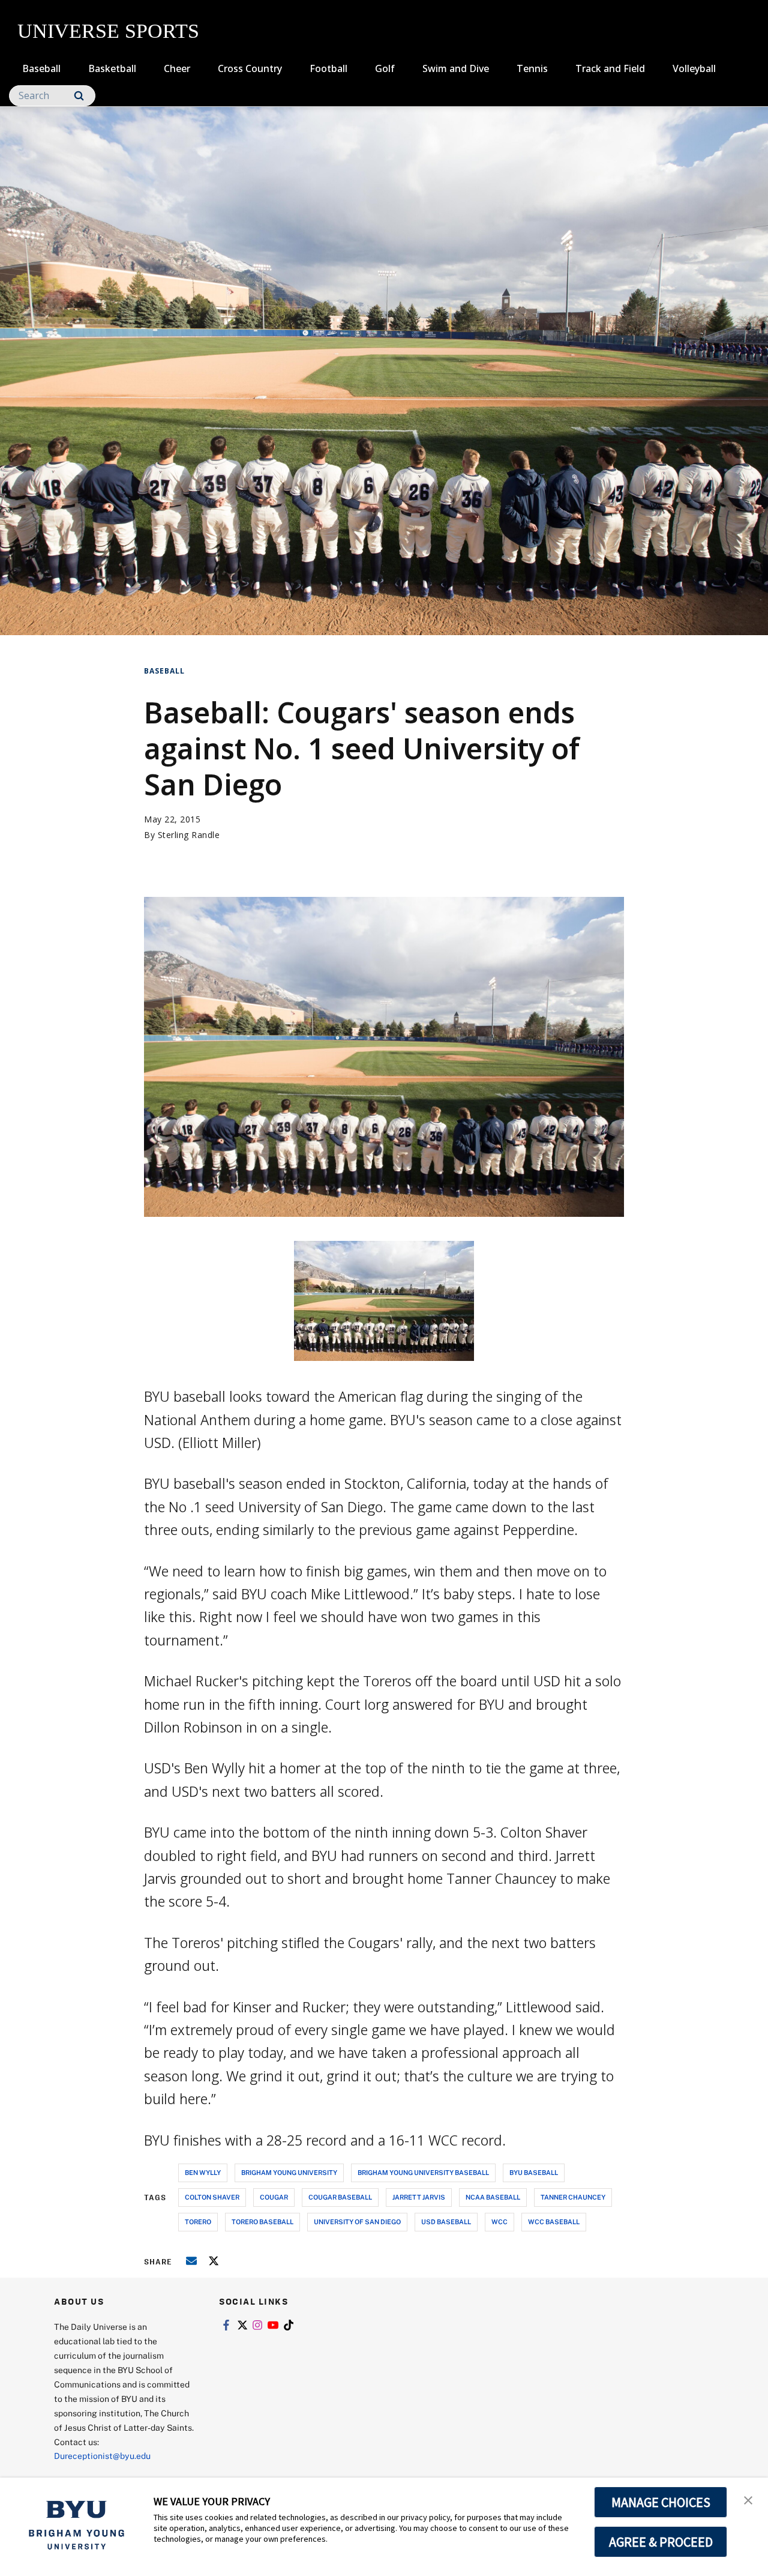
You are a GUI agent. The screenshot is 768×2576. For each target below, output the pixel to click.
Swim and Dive (456, 68)
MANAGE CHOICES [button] (661, 2502)
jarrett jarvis (419, 2197)
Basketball (112, 68)
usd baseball (446, 2222)
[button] (748, 2499)
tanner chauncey (573, 2197)
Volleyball (694, 68)
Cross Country (250, 68)
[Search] (79, 96)
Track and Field (610, 68)
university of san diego (357, 2222)
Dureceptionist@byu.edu (102, 2456)
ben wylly (203, 2172)
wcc (499, 2222)
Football (328, 68)
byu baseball (534, 2172)
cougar (274, 2197)
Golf (385, 68)
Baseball (41, 68)
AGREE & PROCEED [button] (661, 2542)
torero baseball (262, 2222)
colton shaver (212, 2197)
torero (198, 2222)
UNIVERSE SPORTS (108, 31)
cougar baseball (340, 2197)
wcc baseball (554, 2222)
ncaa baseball (493, 2197)
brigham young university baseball (423, 2172)
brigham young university (289, 2172)
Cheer (177, 68)
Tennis (532, 68)
